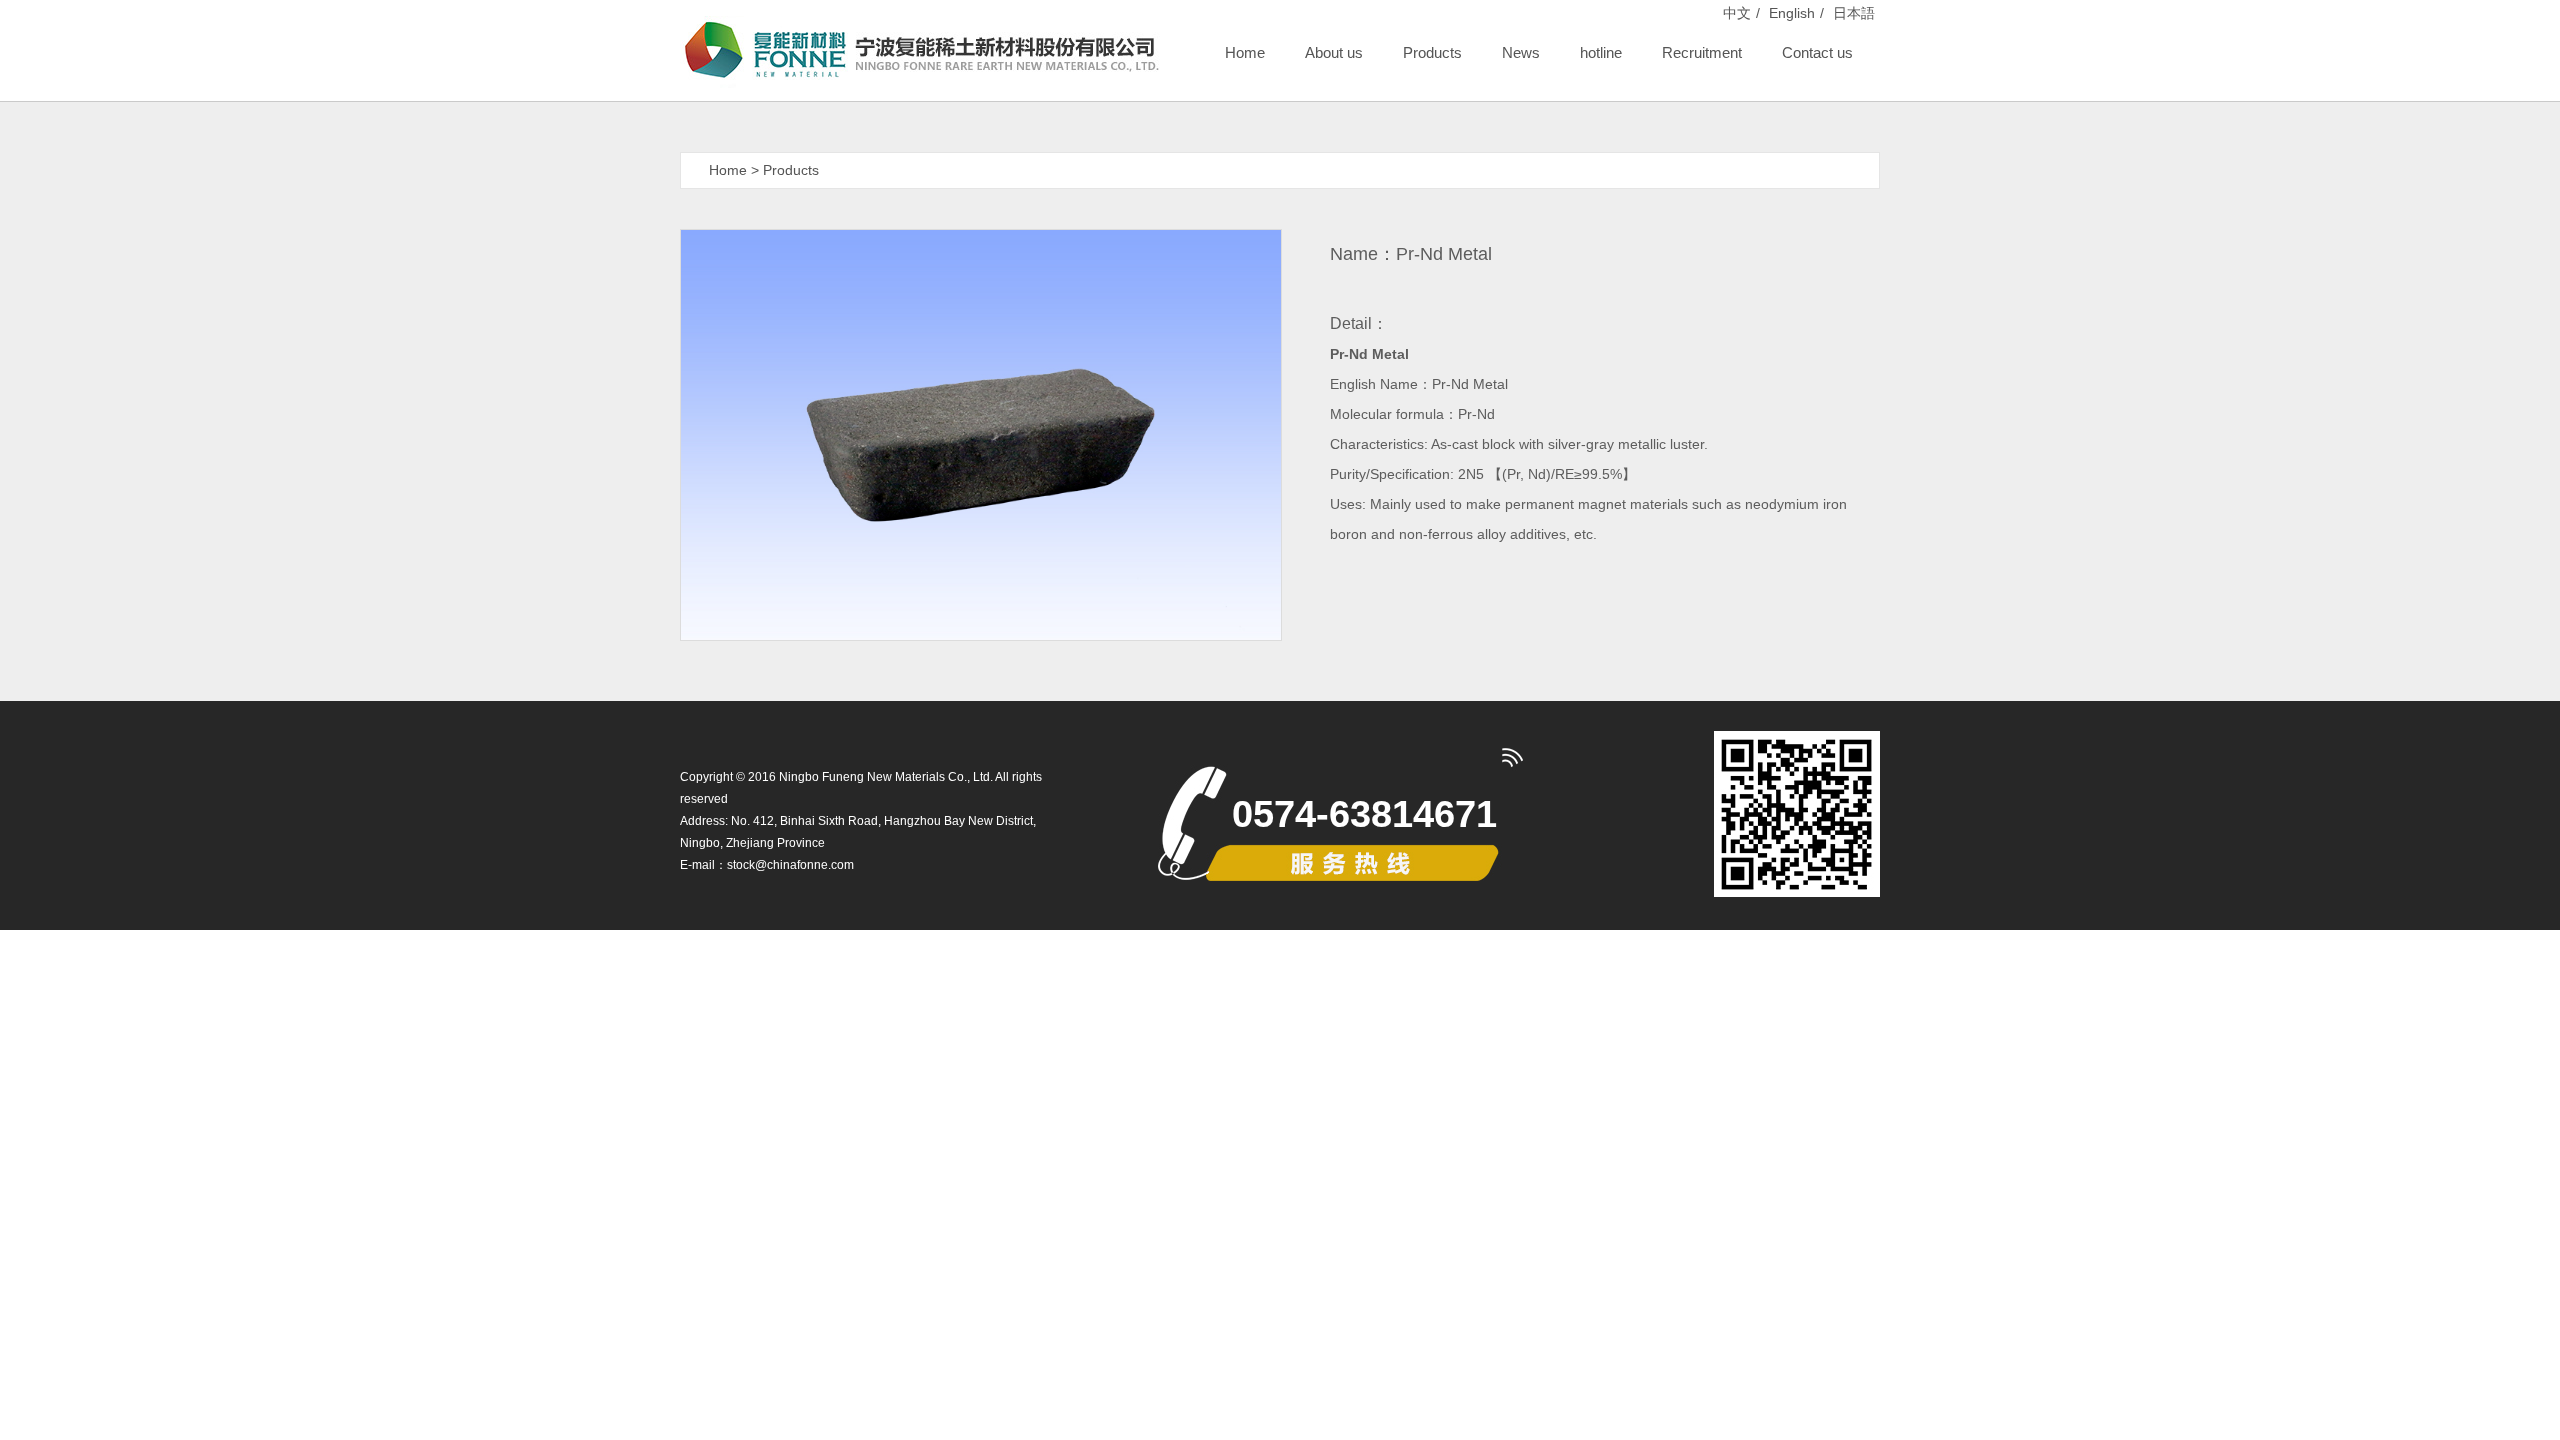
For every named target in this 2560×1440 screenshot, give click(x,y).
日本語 (1854, 13)
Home (1245, 52)
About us (1334, 52)
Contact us (1817, 52)
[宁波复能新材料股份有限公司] (920, 50)
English (1792, 13)
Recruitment (1702, 52)
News (1521, 52)
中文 (1737, 13)
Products (1432, 52)
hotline (1601, 52)
